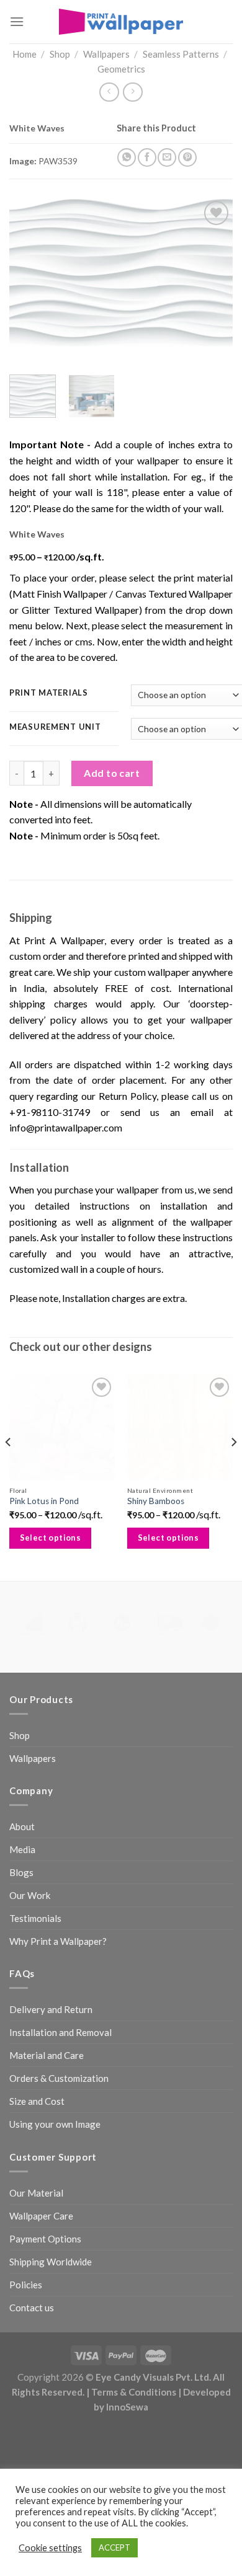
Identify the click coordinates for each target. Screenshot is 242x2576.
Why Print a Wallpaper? (58, 1941)
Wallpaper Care (41, 2216)
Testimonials (35, 1918)
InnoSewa (127, 2407)
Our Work (30, 1895)
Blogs (21, 1872)
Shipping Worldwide (51, 2262)
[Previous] (29, 272)
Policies (26, 2285)
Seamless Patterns (181, 54)
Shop (60, 54)
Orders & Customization (59, 2078)
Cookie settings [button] (50, 2548)
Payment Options (45, 2239)
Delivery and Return (51, 2009)
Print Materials (49, 693)
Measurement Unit (55, 727)
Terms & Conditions (134, 2392)
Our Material (36, 2193)
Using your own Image (55, 2124)
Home (25, 54)
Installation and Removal (60, 2032)
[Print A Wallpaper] (121, 21)
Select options (51, 1538)
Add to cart (112, 773)
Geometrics (121, 69)
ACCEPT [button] (114, 2547)
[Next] (213, 272)
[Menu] (17, 21)
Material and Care (47, 2055)
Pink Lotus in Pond (44, 1501)
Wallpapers (106, 54)
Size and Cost (37, 2101)
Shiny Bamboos (156, 1501)
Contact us (32, 2308)
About (22, 1826)
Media (22, 1849)
